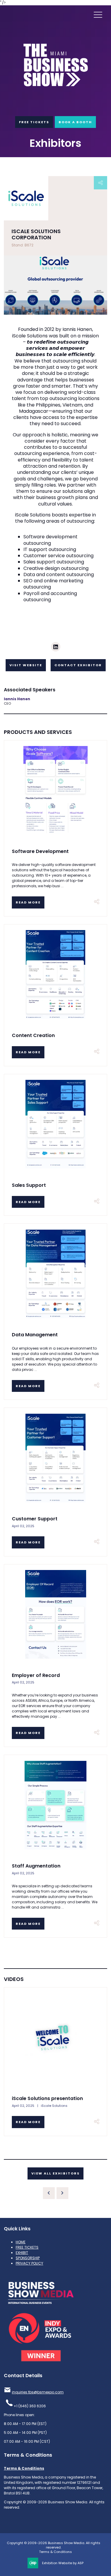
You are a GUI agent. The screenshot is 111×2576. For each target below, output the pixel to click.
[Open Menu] (98, 14)
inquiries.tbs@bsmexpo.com (38, 2392)
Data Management (35, 1335)
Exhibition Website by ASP (63, 2563)
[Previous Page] (49, 2193)
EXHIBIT (22, 2253)
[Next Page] (62, 2193)
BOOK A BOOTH (75, 122)
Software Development (40, 851)
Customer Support (35, 1519)
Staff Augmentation (36, 1866)
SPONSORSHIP (28, 2258)
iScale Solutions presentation (47, 2098)
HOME (21, 2242)
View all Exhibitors (55, 2173)
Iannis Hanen (17, 699)
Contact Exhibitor (78, 665)
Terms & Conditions (24, 2468)
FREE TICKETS (34, 122)
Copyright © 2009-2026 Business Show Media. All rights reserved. (54, 2545)
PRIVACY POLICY (29, 2263)
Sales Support (29, 1185)
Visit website (26, 665)
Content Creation (33, 1035)
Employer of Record (36, 1675)
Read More (28, 902)
